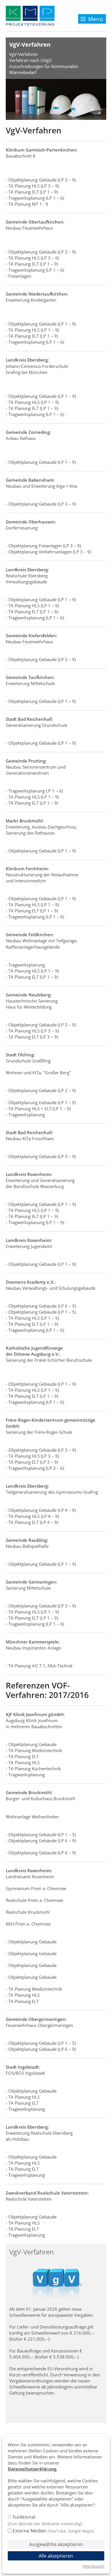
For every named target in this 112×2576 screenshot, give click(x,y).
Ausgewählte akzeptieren (56, 2544)
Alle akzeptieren (56, 2556)
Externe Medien (53, 2531)
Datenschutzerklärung (32, 2469)
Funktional (45, 2520)
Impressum (93, 2566)
